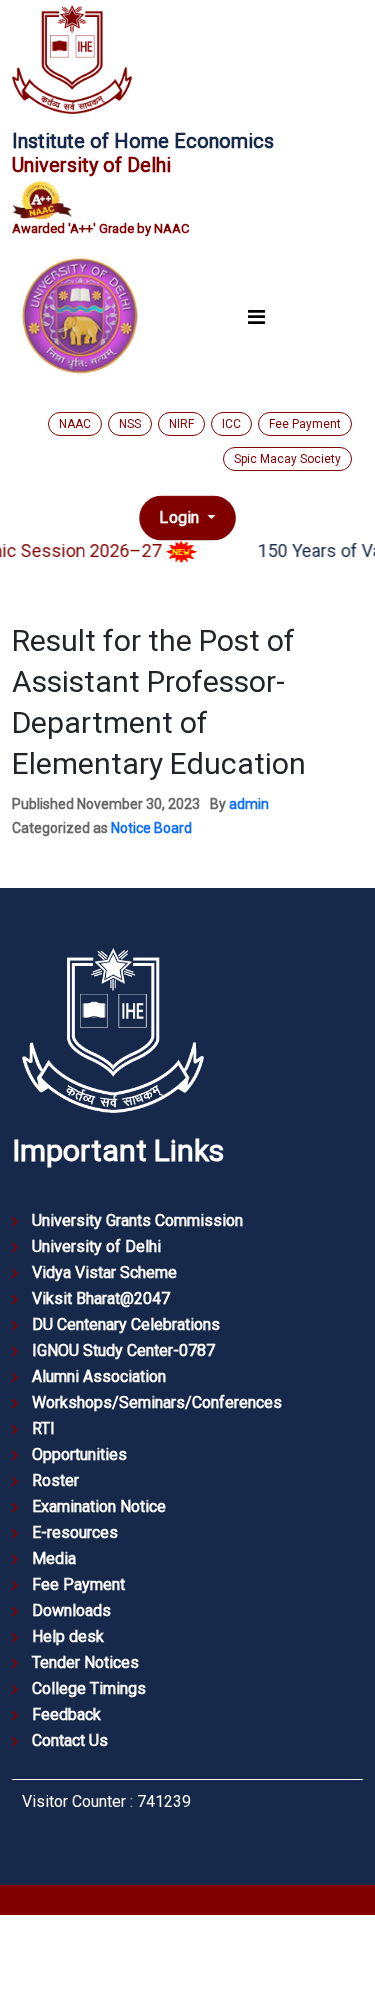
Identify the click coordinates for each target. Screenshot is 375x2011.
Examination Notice (99, 1506)
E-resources (75, 1532)
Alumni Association (99, 1376)
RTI (43, 1428)
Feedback (66, 1714)
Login (181, 517)
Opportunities (79, 1454)
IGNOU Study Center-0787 (123, 1350)
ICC (231, 424)
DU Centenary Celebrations (126, 1324)
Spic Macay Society (287, 459)
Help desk (68, 1636)
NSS (130, 424)
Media (54, 1558)
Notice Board (151, 828)
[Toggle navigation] (256, 316)
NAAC (75, 424)
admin (249, 804)
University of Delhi (96, 1246)
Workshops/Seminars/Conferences (157, 1402)
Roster (55, 1480)
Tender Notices (85, 1662)
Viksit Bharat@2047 (101, 1298)
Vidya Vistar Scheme (104, 1272)
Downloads (71, 1610)
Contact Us (70, 1740)
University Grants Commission (137, 1220)
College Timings (89, 1688)
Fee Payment (305, 424)
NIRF (181, 424)
